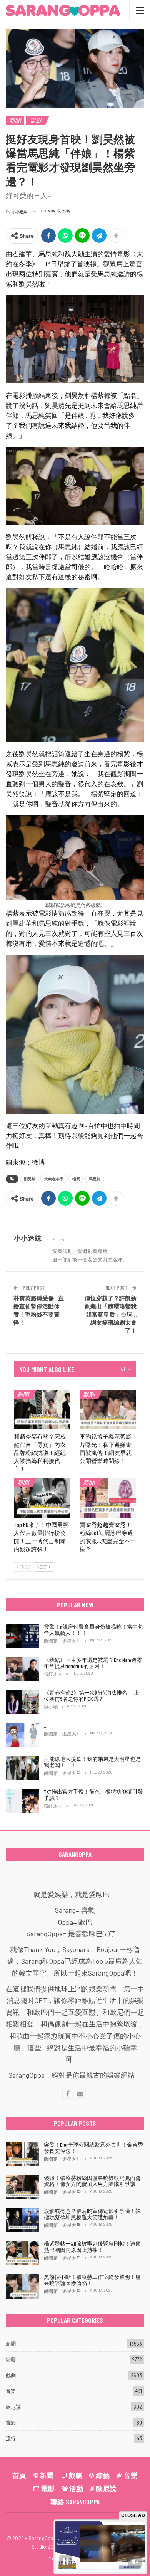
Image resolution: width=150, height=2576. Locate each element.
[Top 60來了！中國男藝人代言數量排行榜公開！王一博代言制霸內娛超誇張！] (42, 1498)
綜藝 (11, 2359)
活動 (76, 2489)
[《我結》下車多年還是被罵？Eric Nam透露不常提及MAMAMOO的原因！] (22, 1669)
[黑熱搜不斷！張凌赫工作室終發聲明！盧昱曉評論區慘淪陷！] (22, 2286)
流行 (11, 2438)
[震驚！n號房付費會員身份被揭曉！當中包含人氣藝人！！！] (22, 1636)
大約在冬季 (54, 1179)
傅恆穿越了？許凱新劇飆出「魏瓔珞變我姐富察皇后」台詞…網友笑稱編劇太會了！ (111, 1314)
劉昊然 (30, 1179)
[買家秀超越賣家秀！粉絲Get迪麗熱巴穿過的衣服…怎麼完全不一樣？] (108, 1498)
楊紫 (76, 1179)
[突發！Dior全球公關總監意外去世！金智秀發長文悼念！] (22, 2154)
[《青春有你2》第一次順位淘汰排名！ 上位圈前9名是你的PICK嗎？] (22, 1702)
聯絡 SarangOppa (75, 2502)
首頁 (19, 2475)
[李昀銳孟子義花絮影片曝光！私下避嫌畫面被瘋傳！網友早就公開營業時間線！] (108, 1410)
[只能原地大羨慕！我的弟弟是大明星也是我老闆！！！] (22, 1768)
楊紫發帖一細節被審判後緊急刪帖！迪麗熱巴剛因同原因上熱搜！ (92, 2247)
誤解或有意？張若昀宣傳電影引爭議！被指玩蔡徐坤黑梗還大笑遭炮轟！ (92, 2214)
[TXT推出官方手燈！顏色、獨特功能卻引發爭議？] (22, 1801)
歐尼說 (13, 2407)
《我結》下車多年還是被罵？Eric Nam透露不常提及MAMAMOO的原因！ (93, 1663)
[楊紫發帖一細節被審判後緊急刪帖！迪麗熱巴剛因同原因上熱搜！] (22, 2253)
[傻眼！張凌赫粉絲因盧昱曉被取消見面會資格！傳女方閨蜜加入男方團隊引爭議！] (22, 2187)
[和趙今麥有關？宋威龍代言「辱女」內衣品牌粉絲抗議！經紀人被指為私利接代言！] (42, 1410)
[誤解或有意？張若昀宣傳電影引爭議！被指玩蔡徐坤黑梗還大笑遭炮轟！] (22, 2220)
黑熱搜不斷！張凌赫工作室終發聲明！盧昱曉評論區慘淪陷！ (92, 2280)
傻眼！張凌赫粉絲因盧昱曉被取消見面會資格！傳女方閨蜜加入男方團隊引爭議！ (92, 2181)
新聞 (15, 120)
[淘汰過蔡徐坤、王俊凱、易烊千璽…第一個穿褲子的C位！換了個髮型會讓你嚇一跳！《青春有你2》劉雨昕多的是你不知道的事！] (22, 1735)
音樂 (11, 2391)
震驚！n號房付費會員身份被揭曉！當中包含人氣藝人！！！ (93, 1630)
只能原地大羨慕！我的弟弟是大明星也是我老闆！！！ (92, 1762)
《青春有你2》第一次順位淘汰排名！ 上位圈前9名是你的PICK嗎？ (92, 1696)
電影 (35, 120)
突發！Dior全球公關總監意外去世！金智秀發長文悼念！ (93, 2148)
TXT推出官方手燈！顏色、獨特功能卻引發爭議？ (93, 1795)
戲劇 (89, 1394)
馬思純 (95, 1179)
